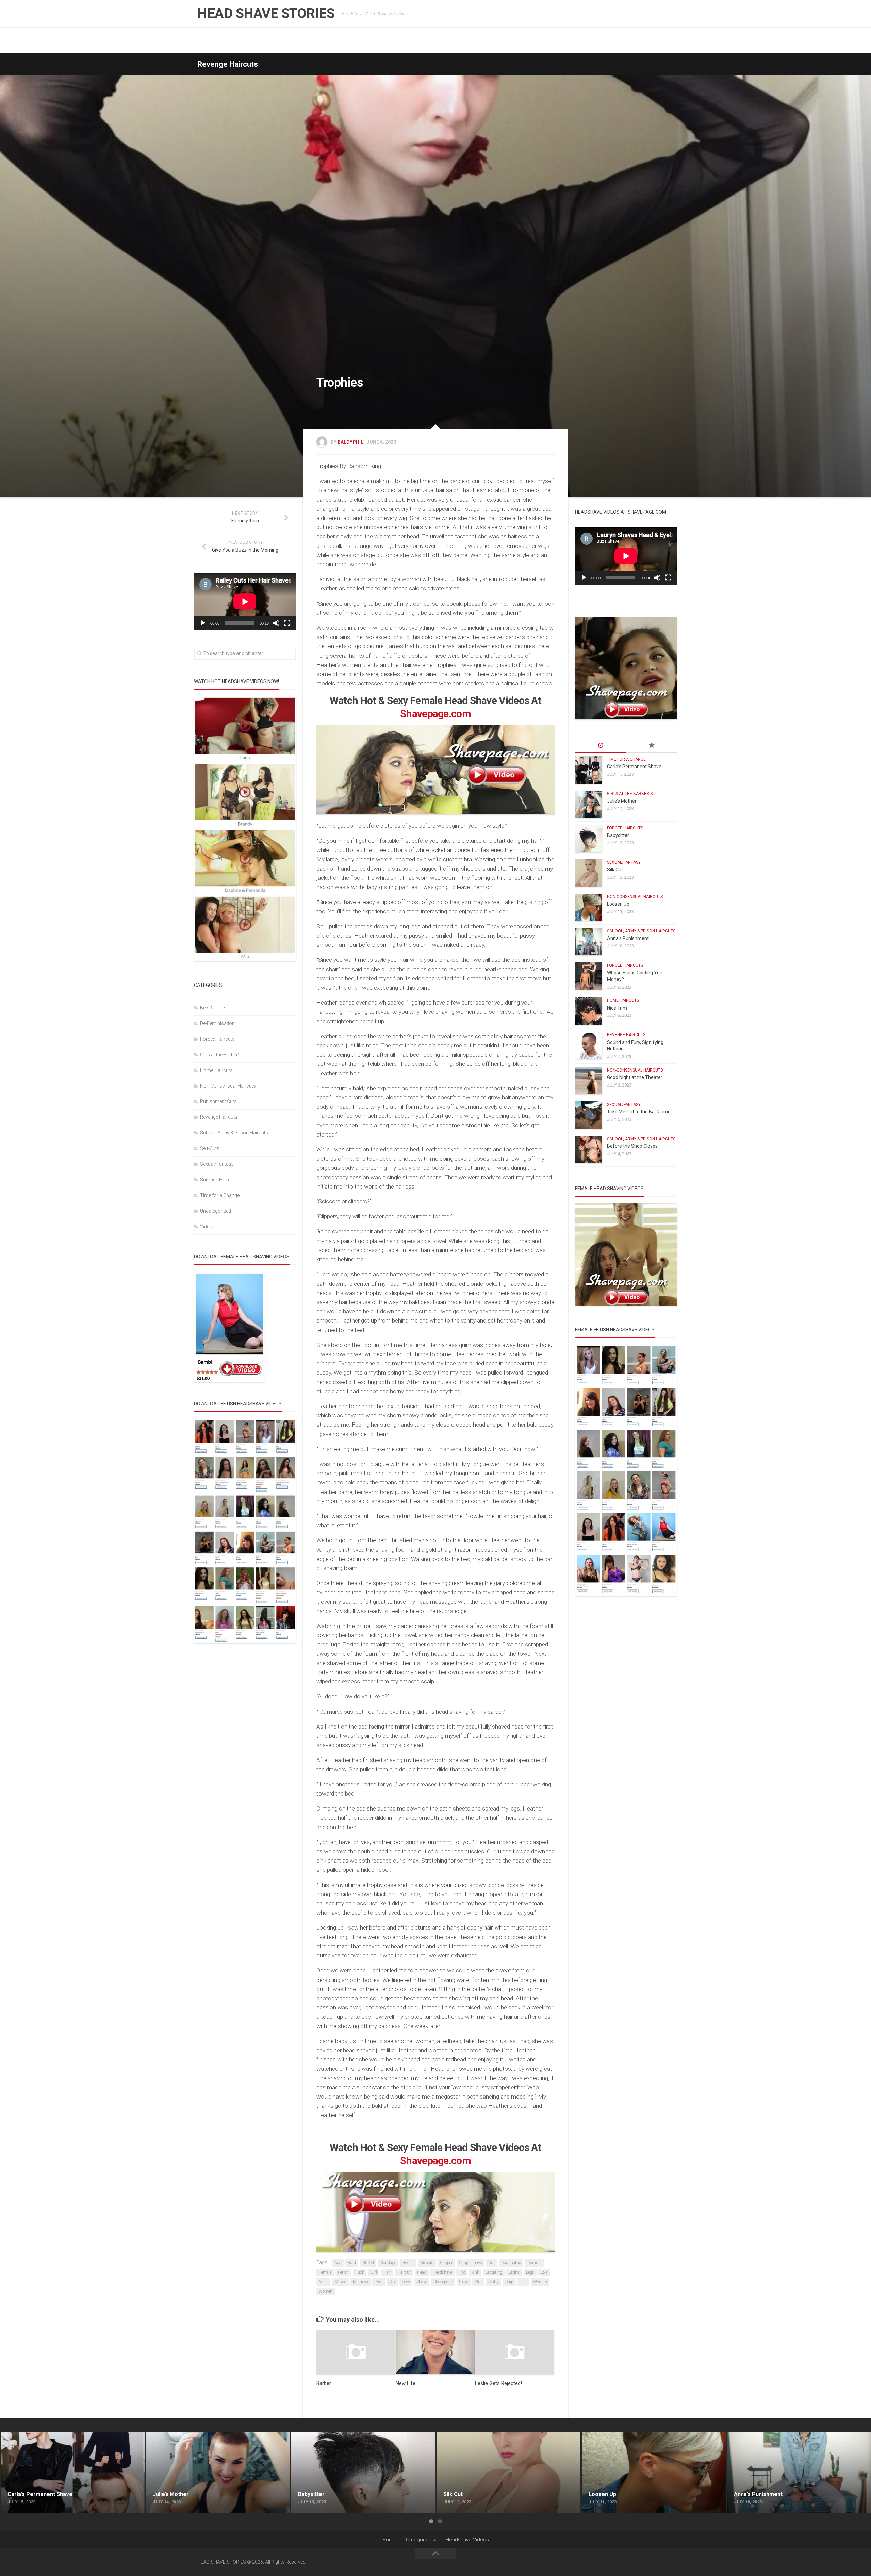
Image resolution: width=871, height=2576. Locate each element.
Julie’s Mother (622, 801)
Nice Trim (617, 1008)
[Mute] (276, 623)
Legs (530, 2272)
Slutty (494, 2282)
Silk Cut (615, 870)
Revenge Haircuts (228, 64)
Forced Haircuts (217, 1039)
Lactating (494, 2272)
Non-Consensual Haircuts (228, 1086)
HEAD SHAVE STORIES (266, 13)
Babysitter (618, 835)
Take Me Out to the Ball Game (639, 1112)
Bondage (388, 2263)
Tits (523, 2282)
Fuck (360, 2272)
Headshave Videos (467, 2540)
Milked (340, 2282)
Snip (509, 2282)
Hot (462, 2272)
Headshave (442, 2272)
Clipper (446, 2263)
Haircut (404, 2272)
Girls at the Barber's (221, 1055)
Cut (491, 2263)
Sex (392, 2282)
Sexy (406, 2282)
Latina (514, 2272)
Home (389, 2540)
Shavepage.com (435, 714)
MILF (323, 2282)
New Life (406, 2383)
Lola (544, 2272)
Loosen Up (618, 904)
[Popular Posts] (652, 746)
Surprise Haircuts (219, 1180)
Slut (478, 2282)
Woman (540, 2282)
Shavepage (443, 2282)
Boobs (408, 2263)
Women (326, 2291)
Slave (464, 2282)
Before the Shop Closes (632, 1146)
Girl (374, 2272)
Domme (534, 2263)
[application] (245, 601)
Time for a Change (220, 1195)
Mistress (360, 2282)
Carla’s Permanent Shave (634, 767)
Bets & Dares (214, 1008)
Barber (324, 2383)
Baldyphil (350, 442)
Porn (379, 2282)
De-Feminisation (217, 1023)
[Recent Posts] (601, 746)
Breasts (427, 2263)
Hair (387, 2272)
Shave (422, 2282)
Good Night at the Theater (635, 1077)
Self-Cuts (210, 1148)
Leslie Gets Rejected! (498, 2383)
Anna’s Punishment (628, 938)
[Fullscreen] (287, 623)
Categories (419, 2540)
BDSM (368, 2263)
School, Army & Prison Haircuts (234, 1133)
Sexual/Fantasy (217, 1164)
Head (422, 2272)
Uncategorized (216, 1211)
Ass (338, 2263)
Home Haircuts (216, 1070)
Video (206, 1227)
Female (325, 2272)
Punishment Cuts (218, 1101)
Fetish (343, 2272)
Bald (352, 2263)
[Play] (203, 623)
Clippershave (470, 2263)
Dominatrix (511, 2263)
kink (475, 2272)
